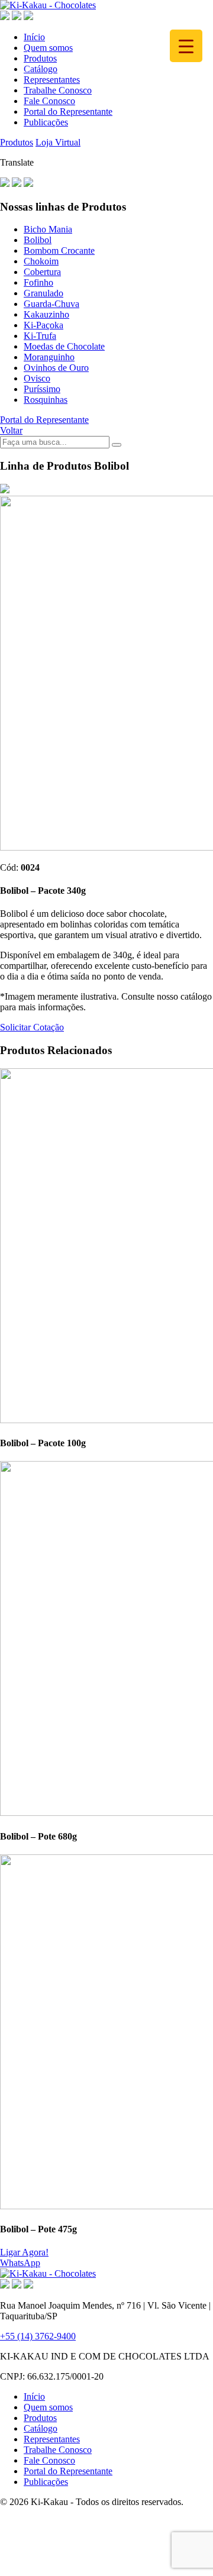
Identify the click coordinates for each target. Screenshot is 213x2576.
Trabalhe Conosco (58, 90)
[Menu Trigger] (186, 46)
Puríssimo (42, 389)
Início (34, 37)
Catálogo (41, 69)
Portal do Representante (68, 111)
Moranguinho (49, 357)
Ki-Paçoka (43, 325)
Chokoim (41, 261)
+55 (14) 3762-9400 (38, 2336)
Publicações (46, 122)
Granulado (43, 293)
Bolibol (38, 240)
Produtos (40, 58)
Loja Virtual (58, 142)
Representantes (52, 80)
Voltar (11, 430)
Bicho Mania (48, 229)
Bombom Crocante (59, 251)
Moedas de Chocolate (64, 346)
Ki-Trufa (40, 336)
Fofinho (38, 282)
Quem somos (48, 48)
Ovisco (37, 378)
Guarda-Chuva (51, 304)
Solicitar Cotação (32, 1027)
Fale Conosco (49, 101)
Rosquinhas (46, 400)
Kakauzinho (46, 314)
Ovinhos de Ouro (56, 368)
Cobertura (42, 272)
